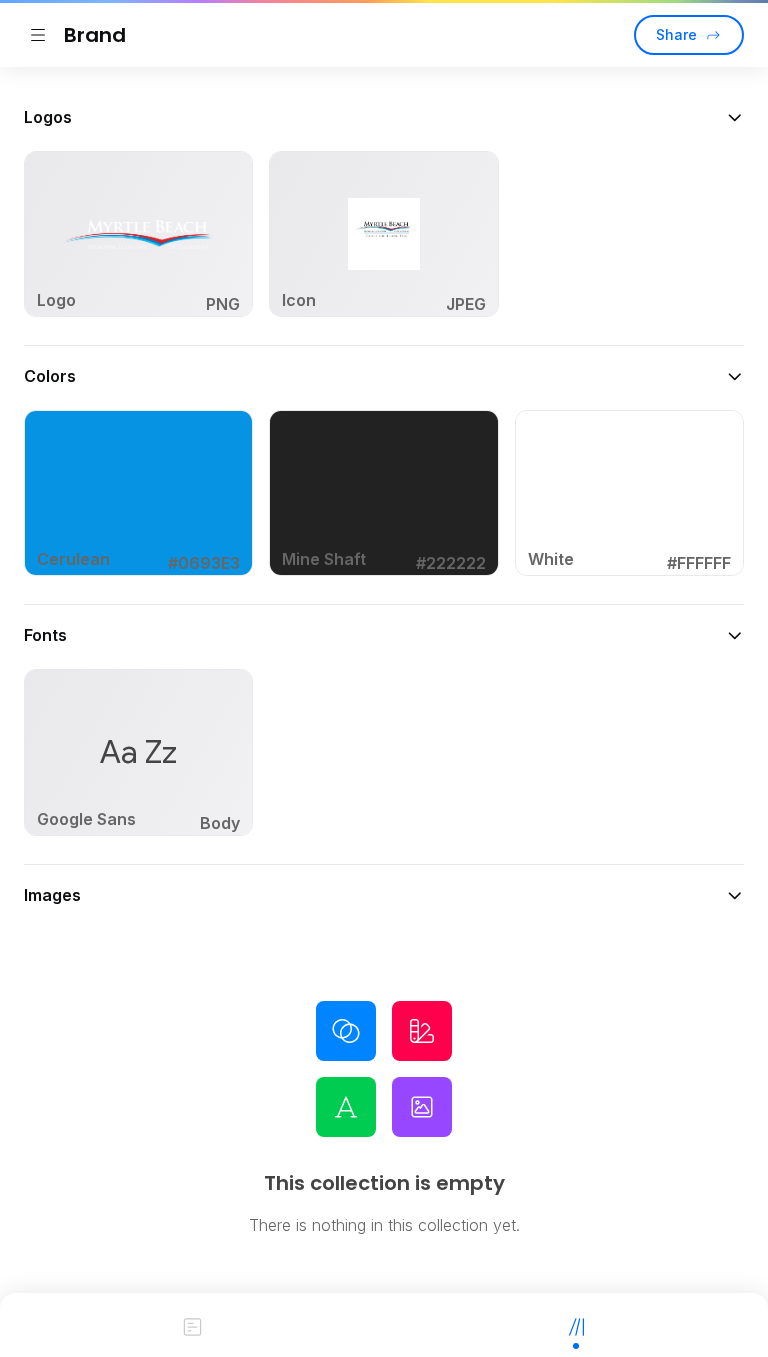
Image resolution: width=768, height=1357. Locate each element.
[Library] (576, 1325)
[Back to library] (38, 35)
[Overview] (192, 1325)
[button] (384, 117)
